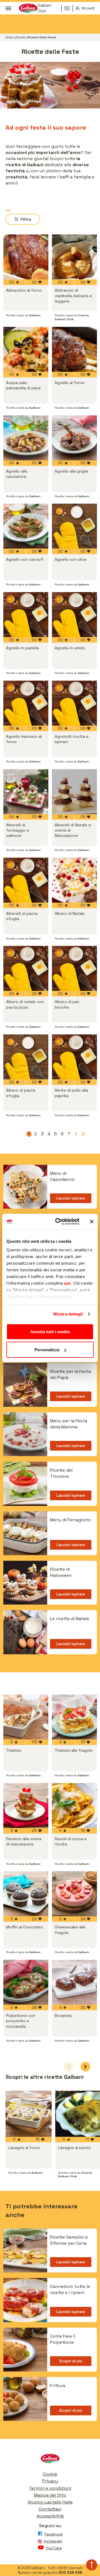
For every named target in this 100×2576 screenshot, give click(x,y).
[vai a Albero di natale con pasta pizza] (26, 968)
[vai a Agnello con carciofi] (26, 526)
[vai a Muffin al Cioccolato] (26, 1894)
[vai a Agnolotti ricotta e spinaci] (74, 703)
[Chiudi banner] (92, 1221)
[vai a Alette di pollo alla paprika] (74, 1057)
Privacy (50, 2481)
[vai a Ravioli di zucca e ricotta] (74, 1805)
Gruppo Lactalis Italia (50, 2502)
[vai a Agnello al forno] (74, 349)
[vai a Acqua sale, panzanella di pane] (26, 349)
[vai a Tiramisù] (26, 1717)
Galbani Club (45, 8)
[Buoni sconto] (69, 8)
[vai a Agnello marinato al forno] (26, 703)
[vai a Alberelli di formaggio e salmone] (26, 792)
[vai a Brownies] (74, 1982)
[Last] (82, 1134)
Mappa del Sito (50, 2495)
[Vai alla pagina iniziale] (50, 2460)
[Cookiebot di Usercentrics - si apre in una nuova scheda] (59, 1222)
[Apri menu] (8, 8)
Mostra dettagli (68, 1314)
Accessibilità (50, 2516)
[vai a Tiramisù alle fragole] (74, 1717)
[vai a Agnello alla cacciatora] (26, 438)
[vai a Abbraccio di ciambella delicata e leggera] (74, 257)
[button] (85, 2067)
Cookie (50, 2474)
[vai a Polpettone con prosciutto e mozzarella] (26, 1982)
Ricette (21, 37)
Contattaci (50, 2509)
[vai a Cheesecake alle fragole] (74, 1894)
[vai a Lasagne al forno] (29, 2114)
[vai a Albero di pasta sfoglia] (26, 1057)
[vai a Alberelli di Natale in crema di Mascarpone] (74, 792)
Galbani (10, 37)
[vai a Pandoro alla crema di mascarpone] (26, 1805)
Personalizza (47, 1350)
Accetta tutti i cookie (50, 1331)
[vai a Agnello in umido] (74, 615)
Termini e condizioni (50, 2488)
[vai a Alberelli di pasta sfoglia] (26, 880)
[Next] (76, 1134)
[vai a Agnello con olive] (74, 526)
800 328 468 (70, 2573)
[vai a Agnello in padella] (26, 615)
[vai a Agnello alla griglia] (74, 438)
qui (67, 1283)
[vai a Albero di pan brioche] (74, 968)
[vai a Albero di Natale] (74, 880)
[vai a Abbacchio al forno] (26, 257)
